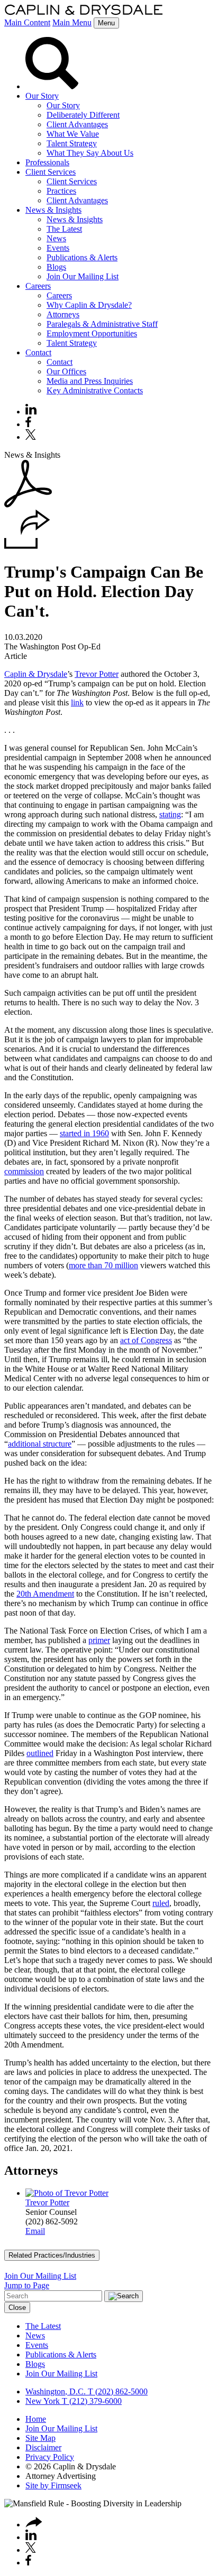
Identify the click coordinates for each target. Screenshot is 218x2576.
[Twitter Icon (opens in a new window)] (31, 437)
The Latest (64, 229)
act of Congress (146, 1340)
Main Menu (72, 22)
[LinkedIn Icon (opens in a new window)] (31, 412)
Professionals (47, 162)
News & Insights (53, 210)
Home (36, 2419)
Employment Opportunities (92, 333)
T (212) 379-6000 (91, 2401)
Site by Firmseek (53, 2485)
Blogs (56, 267)
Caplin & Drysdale (36, 674)
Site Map (40, 2438)
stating (170, 814)
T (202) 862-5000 (117, 2391)
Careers (38, 286)
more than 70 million (103, 1265)
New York (43, 2401)
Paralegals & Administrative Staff (102, 324)
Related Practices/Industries (52, 2255)
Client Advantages (77, 124)
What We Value (73, 134)
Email (35, 2231)
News (56, 238)
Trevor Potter (97, 674)
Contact (38, 352)
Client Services (51, 172)
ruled (161, 1903)
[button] (27, 546)
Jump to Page (27, 2285)
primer (99, 1640)
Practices (61, 191)
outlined (40, 1753)
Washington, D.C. (56, 2391)
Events (58, 248)
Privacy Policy (50, 2457)
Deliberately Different (83, 115)
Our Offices (66, 371)
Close (17, 2308)
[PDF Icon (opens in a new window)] (28, 504)
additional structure (40, 1444)
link (77, 702)
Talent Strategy (72, 143)
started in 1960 (84, 1133)
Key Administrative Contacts (95, 390)
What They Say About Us (90, 153)
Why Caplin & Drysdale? (89, 305)
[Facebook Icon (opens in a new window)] (28, 424)
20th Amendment (45, 1594)
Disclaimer (43, 2447)
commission (24, 1171)
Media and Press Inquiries (90, 381)
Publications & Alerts (82, 257)
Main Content (27, 22)
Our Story (42, 96)
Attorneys (63, 314)
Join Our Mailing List (83, 276)
